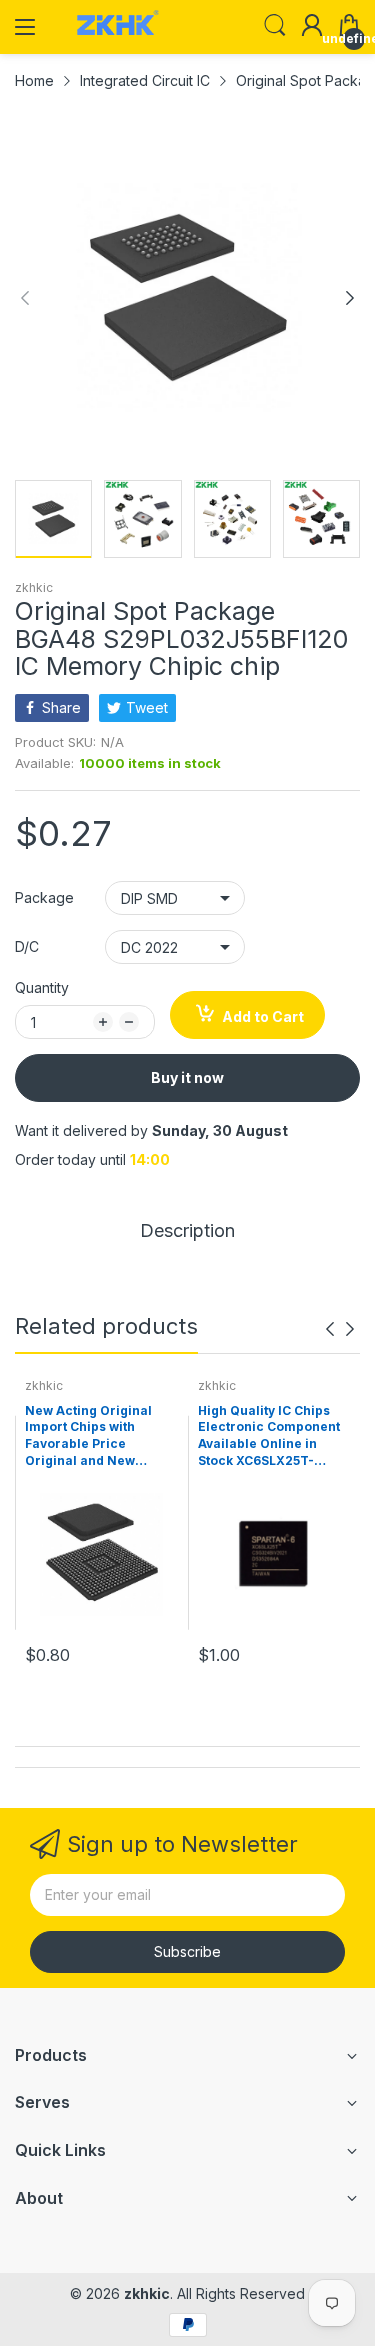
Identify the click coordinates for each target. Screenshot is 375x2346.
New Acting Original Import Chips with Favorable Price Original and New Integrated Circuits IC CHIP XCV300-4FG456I (96, 1437)
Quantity (42, 987)
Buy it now (187, 1077)
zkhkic (34, 587)
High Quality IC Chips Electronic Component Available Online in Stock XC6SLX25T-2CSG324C (269, 1437)
